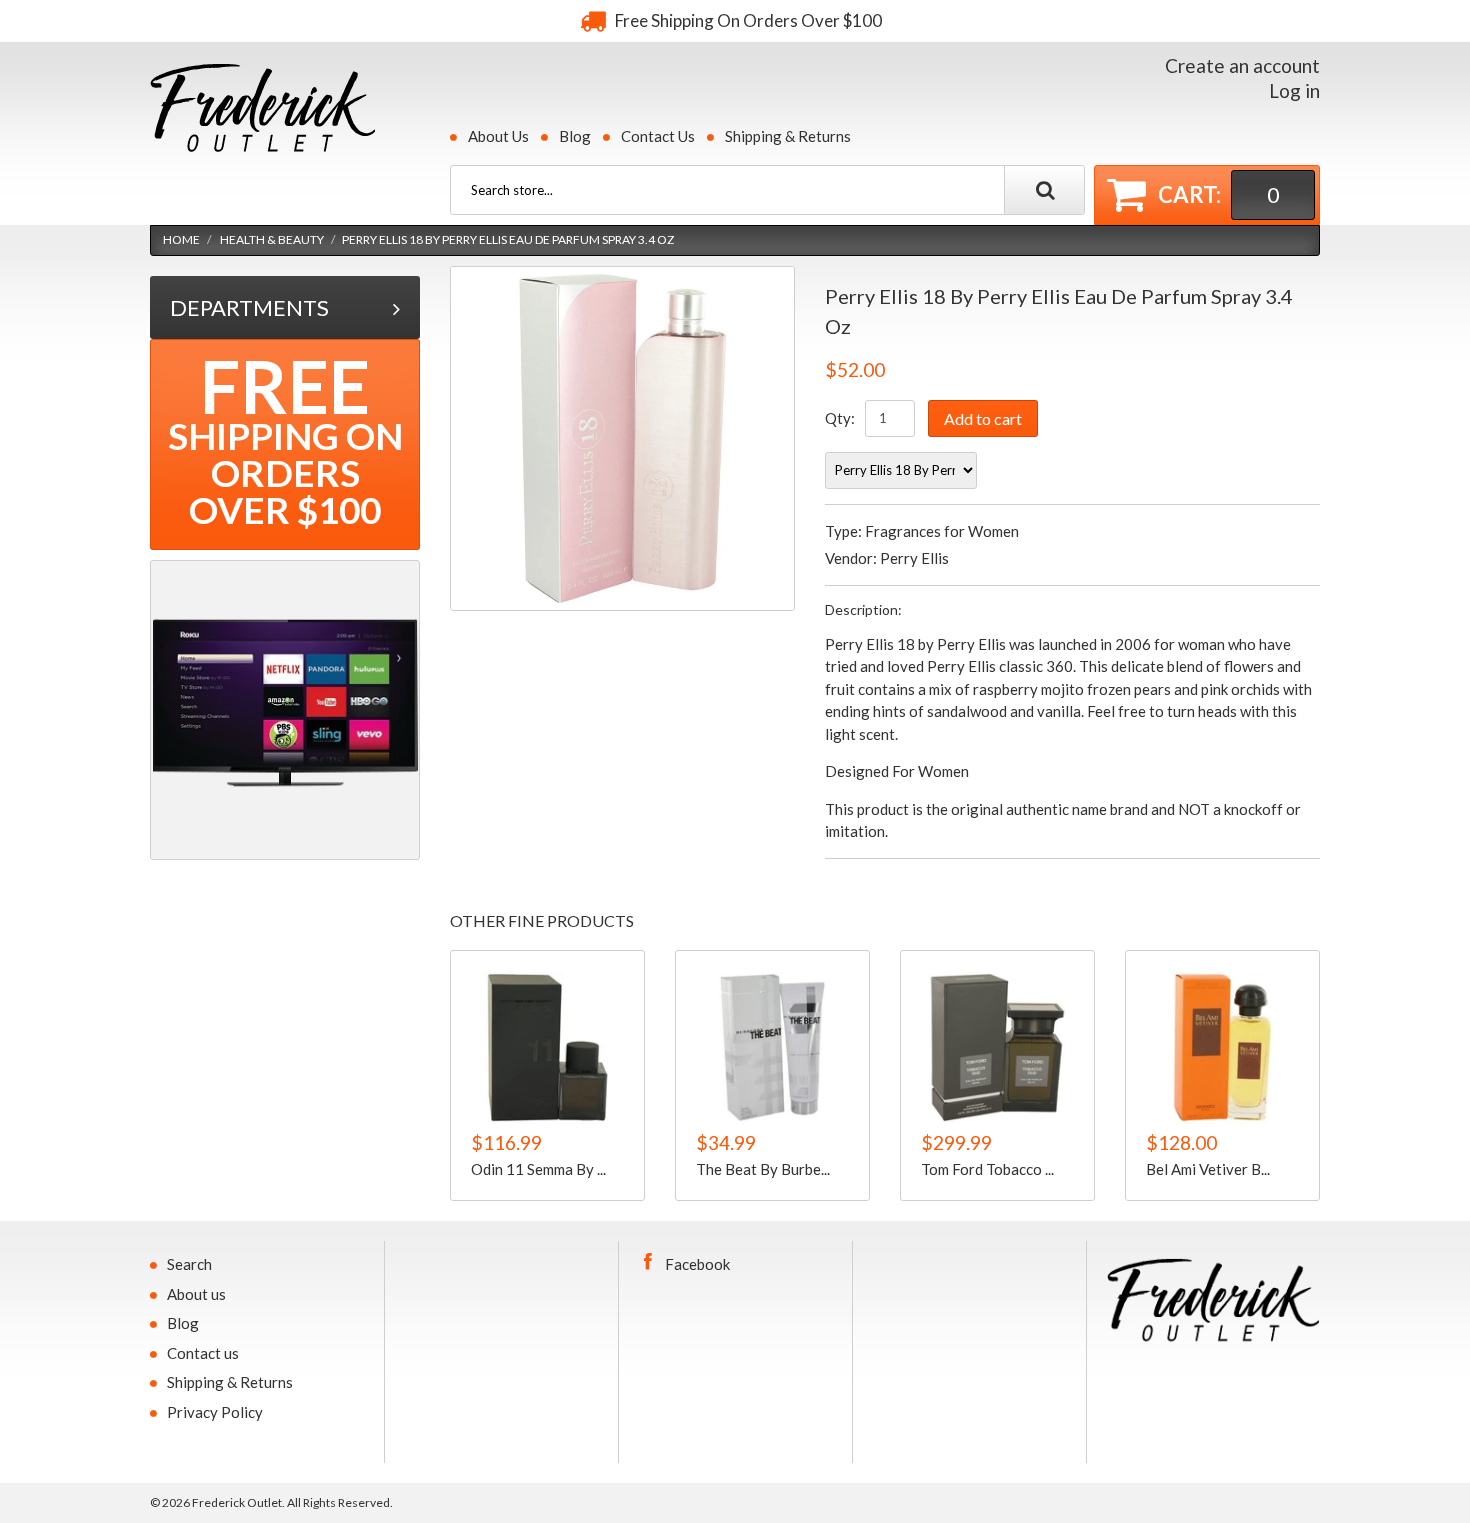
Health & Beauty (272, 239)
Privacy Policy (215, 1412)
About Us (498, 136)
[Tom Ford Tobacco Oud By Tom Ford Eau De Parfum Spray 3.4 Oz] (997, 1047)
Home (181, 239)
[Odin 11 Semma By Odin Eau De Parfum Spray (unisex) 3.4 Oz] (547, 1047)
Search (189, 1264)
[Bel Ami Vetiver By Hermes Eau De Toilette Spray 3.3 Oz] (1222, 1047)
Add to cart (983, 418)
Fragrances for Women (942, 531)
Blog (575, 136)
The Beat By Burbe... (763, 1169)
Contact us (203, 1353)
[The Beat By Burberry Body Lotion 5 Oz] (772, 1047)
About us (196, 1294)
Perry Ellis (914, 558)
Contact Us (658, 136)
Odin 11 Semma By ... (538, 1169)
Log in (1294, 90)
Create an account (1242, 65)
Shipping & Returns (788, 136)
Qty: (840, 418)
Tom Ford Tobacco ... (987, 1169)
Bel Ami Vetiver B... (1208, 1169)
